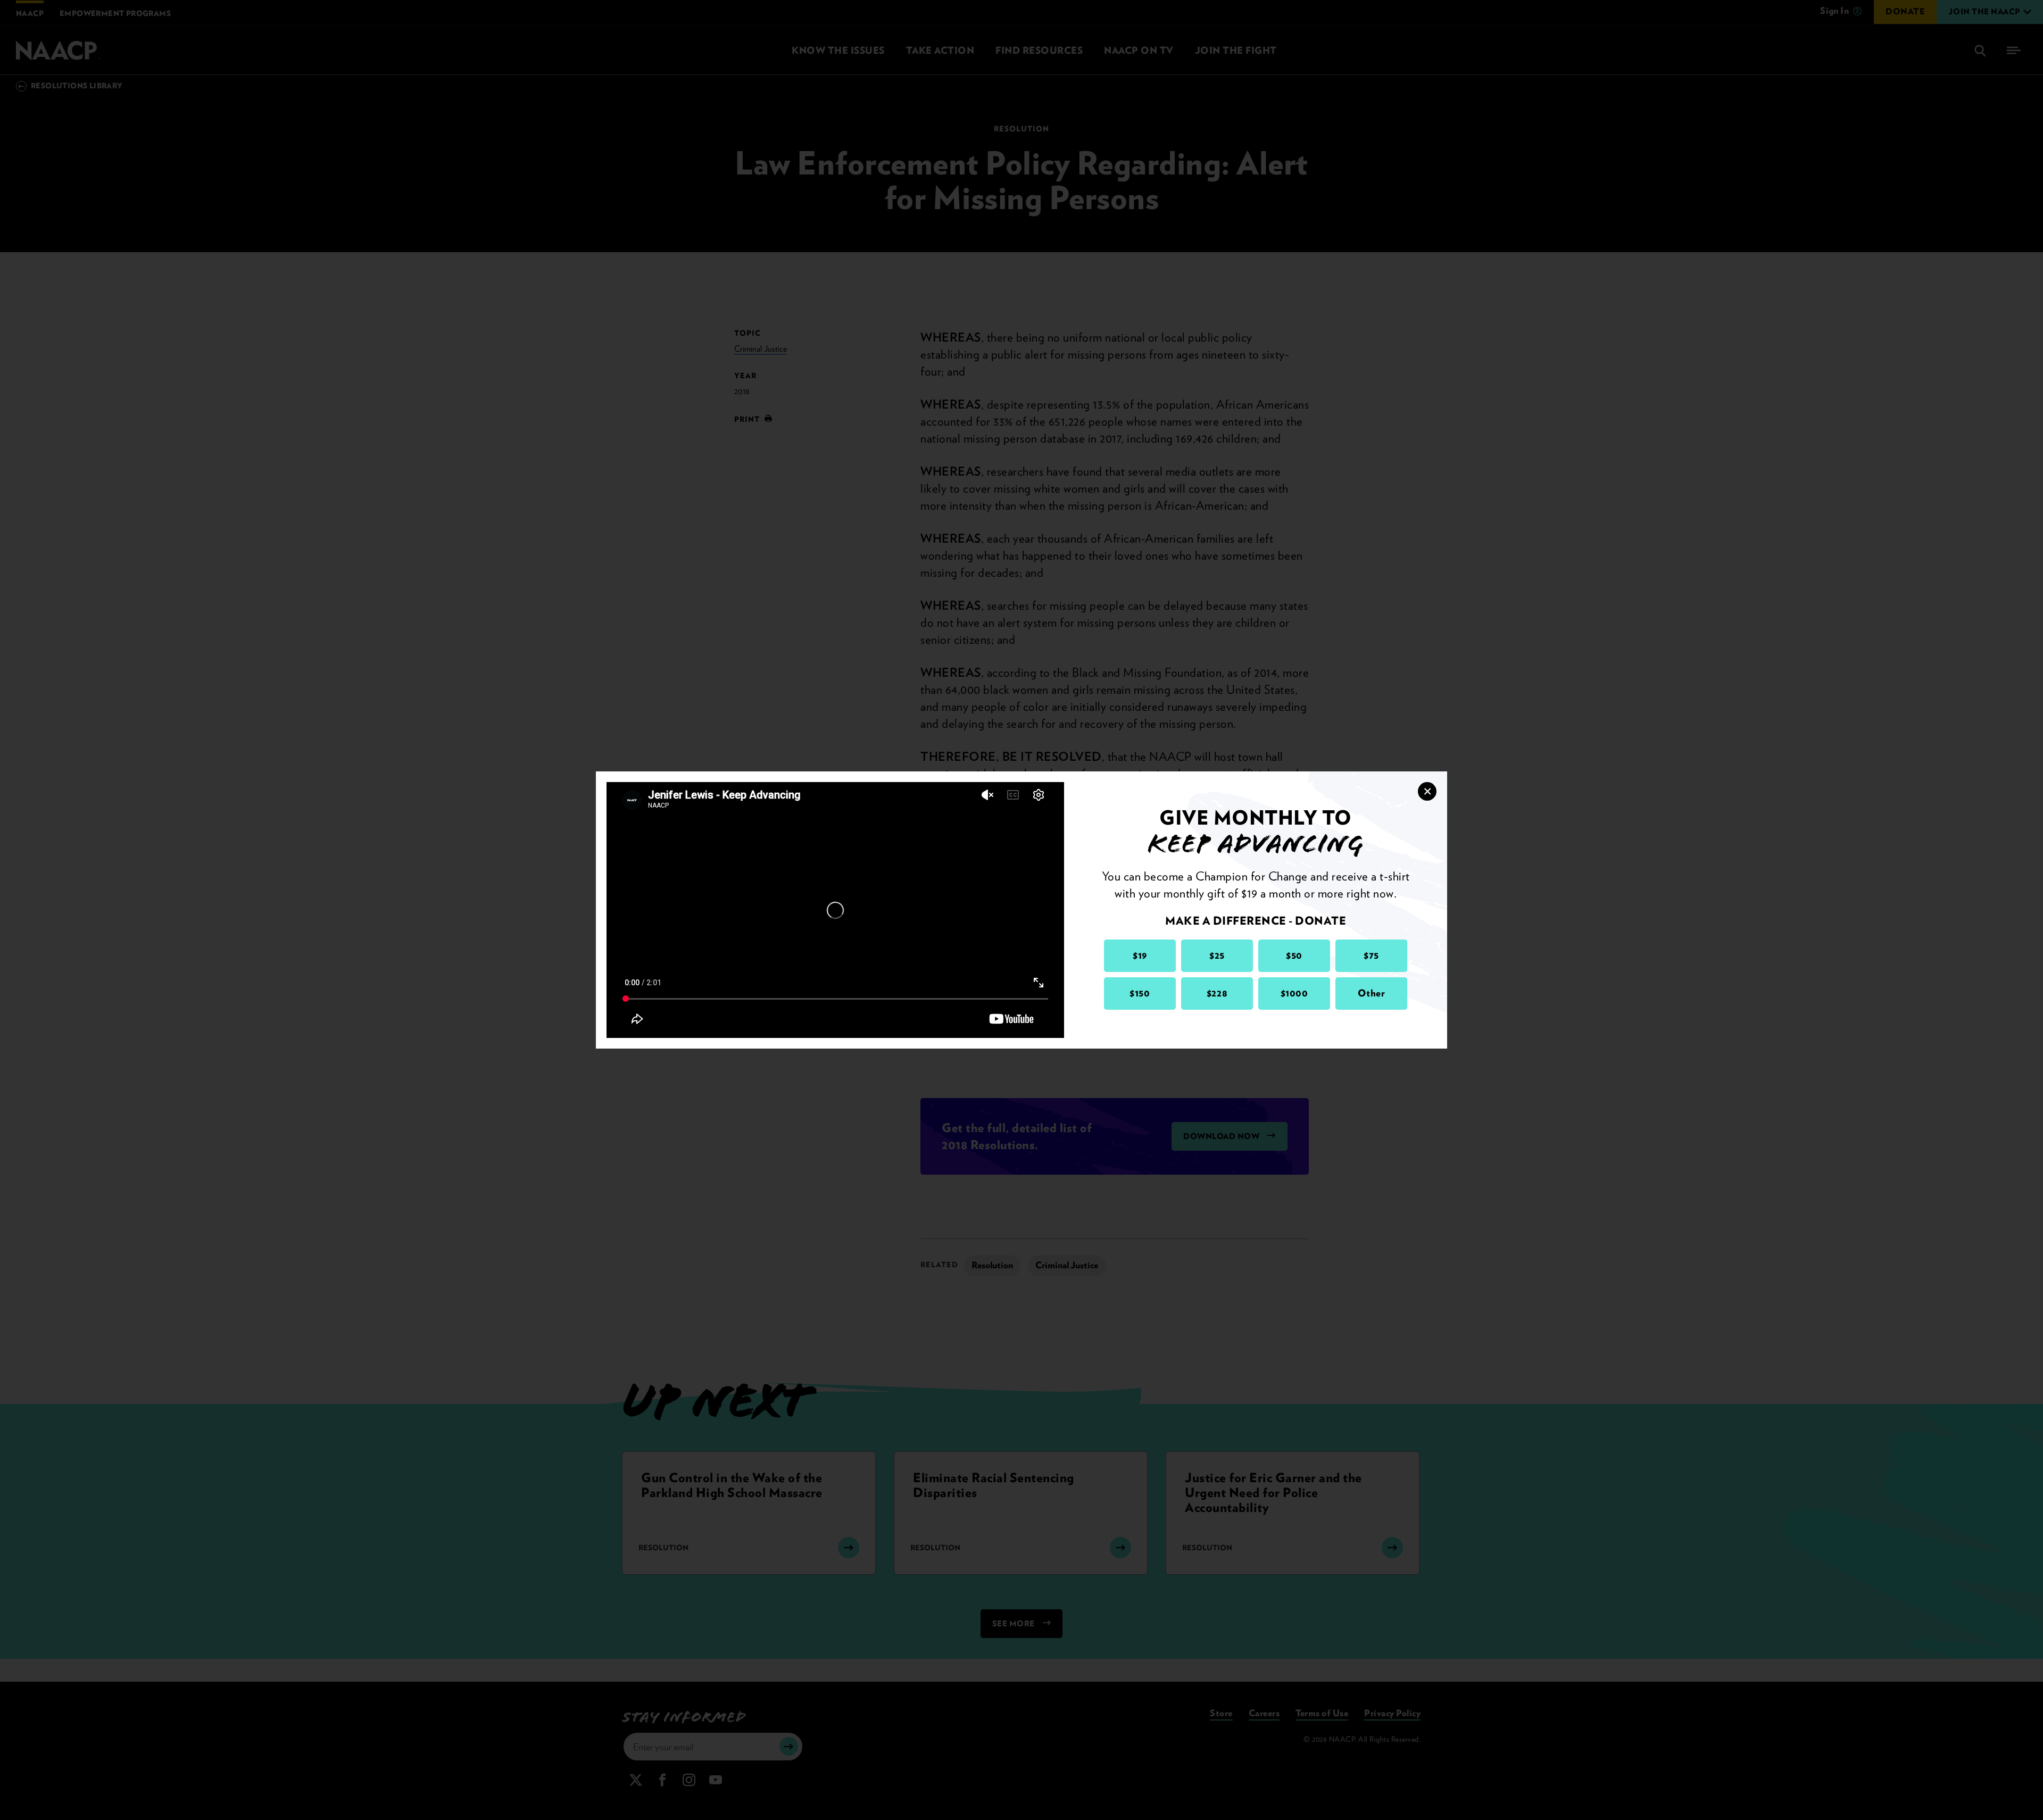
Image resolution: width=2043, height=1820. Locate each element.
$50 (1294, 955)
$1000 (1294, 993)
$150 (1140, 993)
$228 (1217, 993)
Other (1372, 993)
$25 (1217, 955)
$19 (1140, 955)
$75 (1371, 955)
